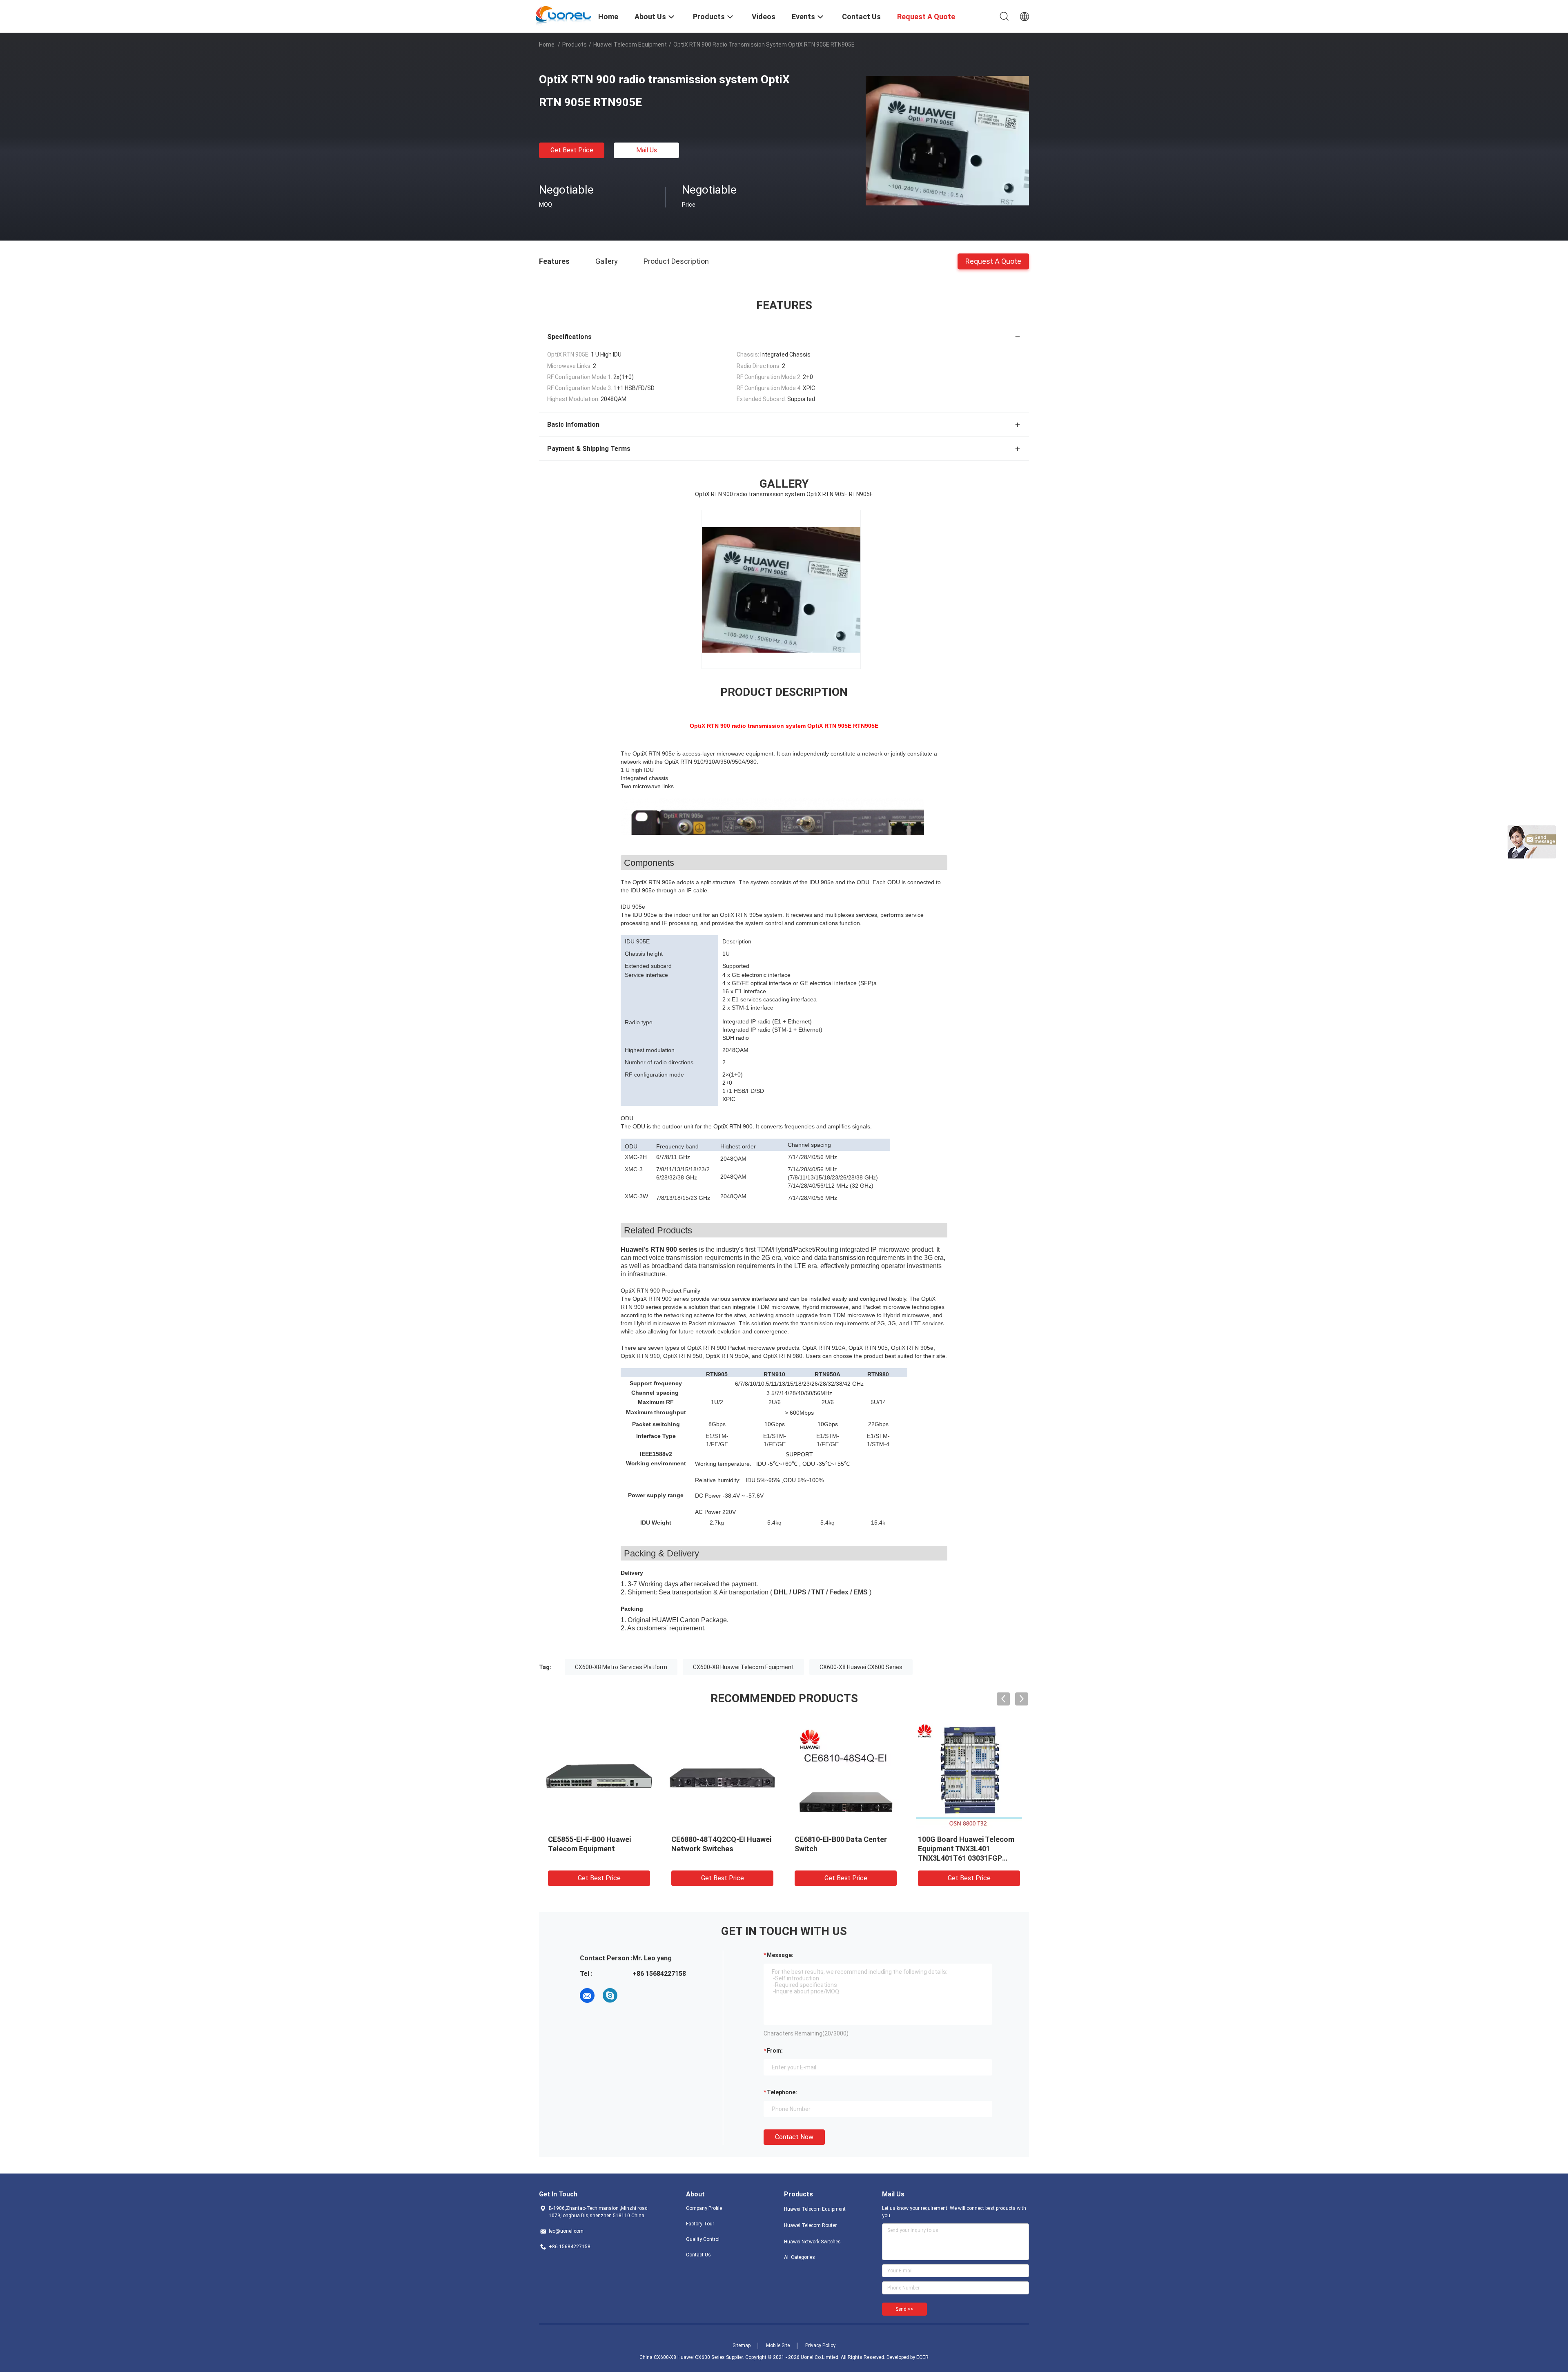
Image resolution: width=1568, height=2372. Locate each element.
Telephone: (782, 2092)
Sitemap (742, 2345)
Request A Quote (993, 261)
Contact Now (794, 2137)
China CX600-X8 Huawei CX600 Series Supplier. (692, 2357)
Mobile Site (778, 2345)
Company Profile (704, 2208)
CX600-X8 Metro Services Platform (621, 1667)
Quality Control (703, 2239)
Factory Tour (700, 2224)
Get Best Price (572, 150)
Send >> (904, 2309)
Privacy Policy (820, 2345)
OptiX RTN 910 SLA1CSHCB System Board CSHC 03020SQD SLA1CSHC (841, 1849)
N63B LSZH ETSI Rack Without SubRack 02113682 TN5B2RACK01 (594, 1849)
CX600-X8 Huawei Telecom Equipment (743, 1667)
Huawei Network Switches (812, 2242)
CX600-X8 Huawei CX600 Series (861, 1667)
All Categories (800, 2257)
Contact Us (698, 2255)
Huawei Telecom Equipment (630, 45)
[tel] (633, 1995)
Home (547, 45)
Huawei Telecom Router (810, 2225)
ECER (922, 2357)
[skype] (610, 1995)
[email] (587, 1995)
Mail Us (647, 150)
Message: (780, 1955)
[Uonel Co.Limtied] (564, 16)
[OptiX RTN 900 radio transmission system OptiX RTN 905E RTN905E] (947, 140)
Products (575, 45)
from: (775, 2051)
